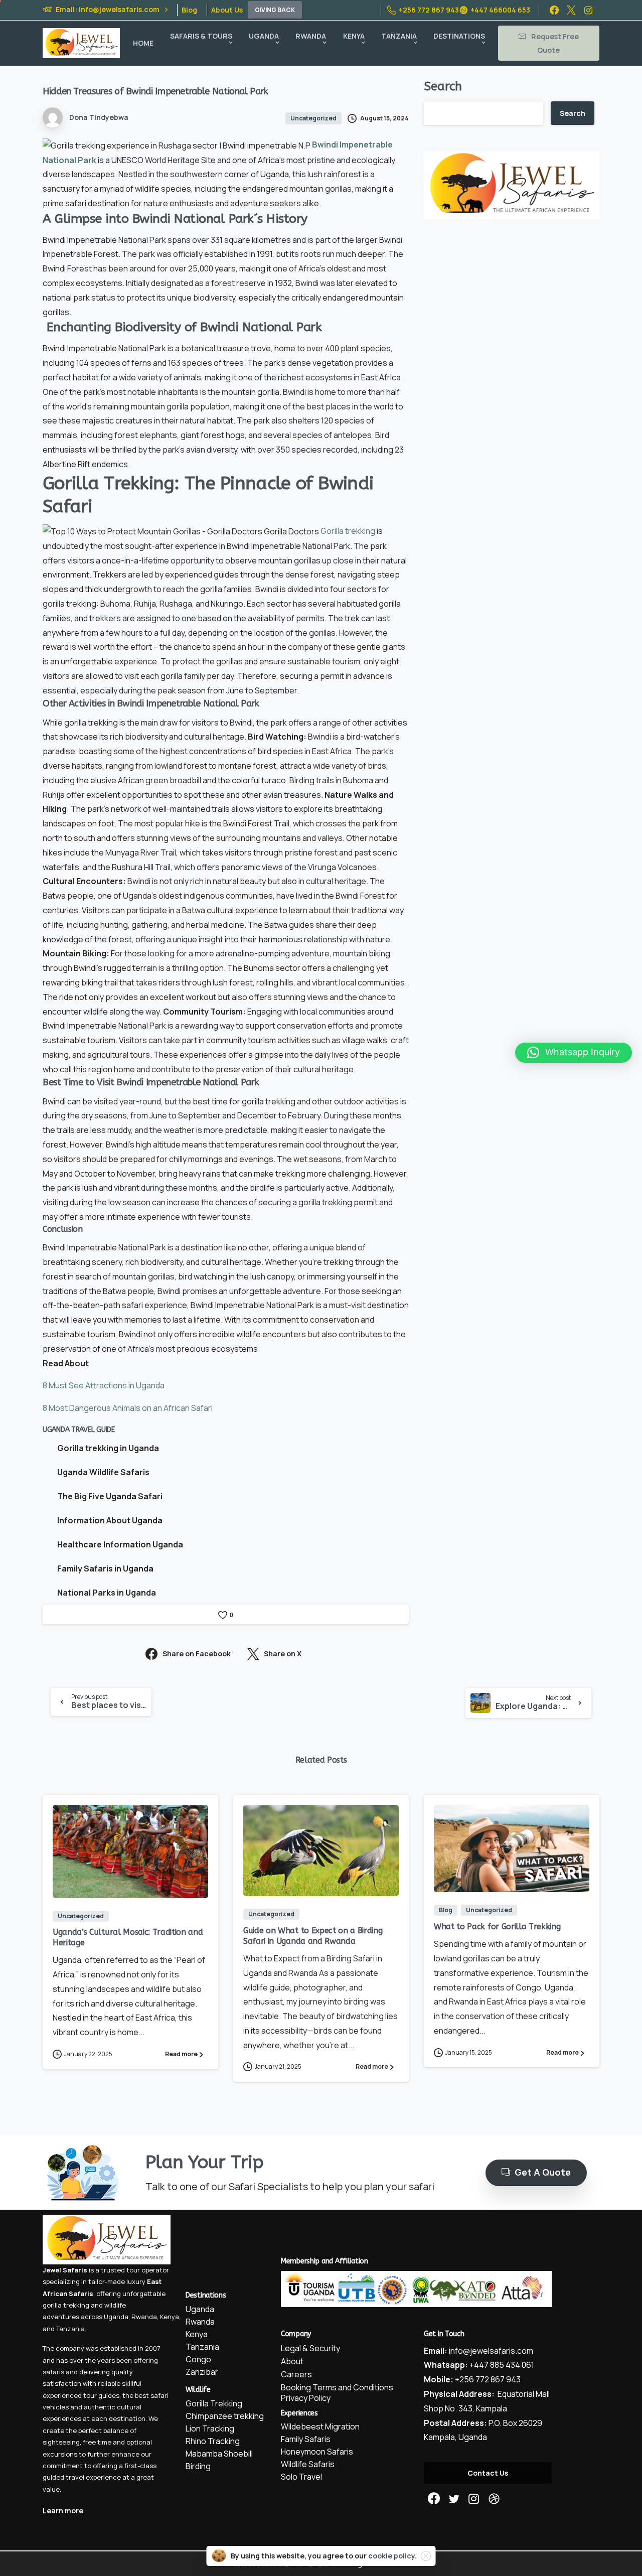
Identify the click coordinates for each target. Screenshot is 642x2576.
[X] (571, 10)
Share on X (283, 1654)
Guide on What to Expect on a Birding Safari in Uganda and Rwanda (313, 1936)
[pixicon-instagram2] (474, 2499)
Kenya (170, 2317)
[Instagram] (588, 10)
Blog (189, 10)
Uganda (116, 2317)
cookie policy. (392, 2556)
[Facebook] (554, 10)
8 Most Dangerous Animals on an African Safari (128, 1408)
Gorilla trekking (348, 531)
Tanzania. (71, 2329)
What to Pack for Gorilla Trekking (497, 1926)
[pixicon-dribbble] (494, 2499)
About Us (227, 10)
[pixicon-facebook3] (434, 2499)
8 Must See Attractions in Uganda (104, 1385)
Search (443, 86)
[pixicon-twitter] (454, 2499)
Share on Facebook (197, 1654)
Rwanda (144, 2317)
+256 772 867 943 (429, 10)
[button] (574, 1053)
